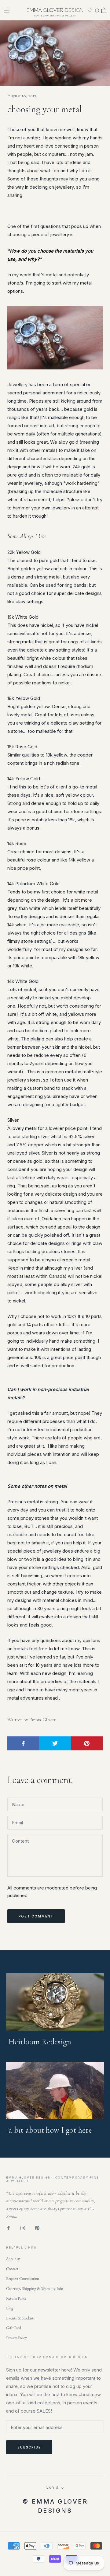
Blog (10, 2308)
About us (13, 2259)
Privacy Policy (16, 2338)
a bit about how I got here (50, 2130)
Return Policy (16, 2299)
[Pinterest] (37, 2228)
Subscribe (29, 2447)
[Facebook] (8, 2228)
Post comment (36, 1916)
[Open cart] (104, 10)
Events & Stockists (20, 2318)
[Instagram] (23, 2228)
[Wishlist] (90, 10)
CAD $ (52, 2488)
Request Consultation (23, 2279)
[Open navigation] (7, 10)
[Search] (97, 10)
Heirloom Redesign (40, 2042)
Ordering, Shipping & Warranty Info (35, 2289)
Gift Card (14, 2328)
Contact (12, 2269)
